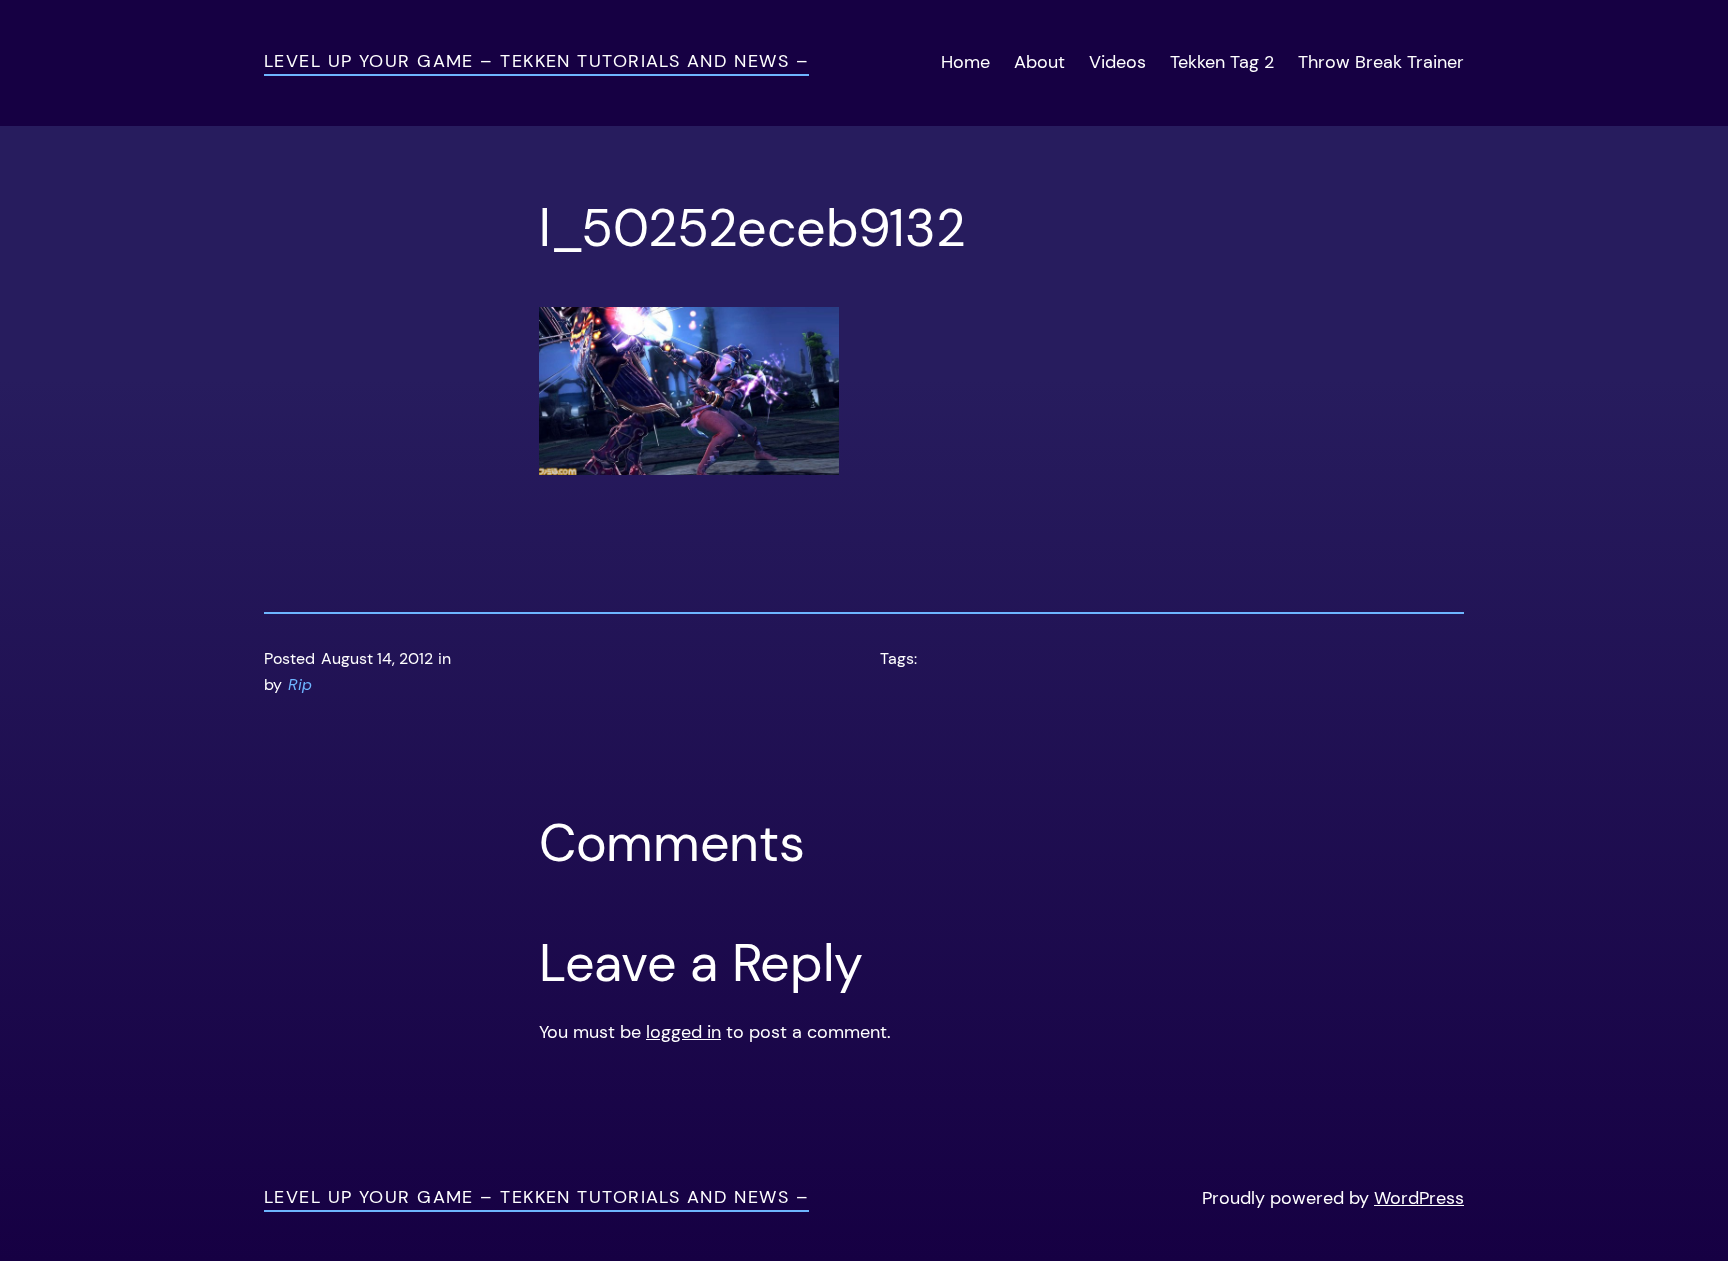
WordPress (1419, 1198)
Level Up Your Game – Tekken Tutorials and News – (536, 61)
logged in (683, 1032)
